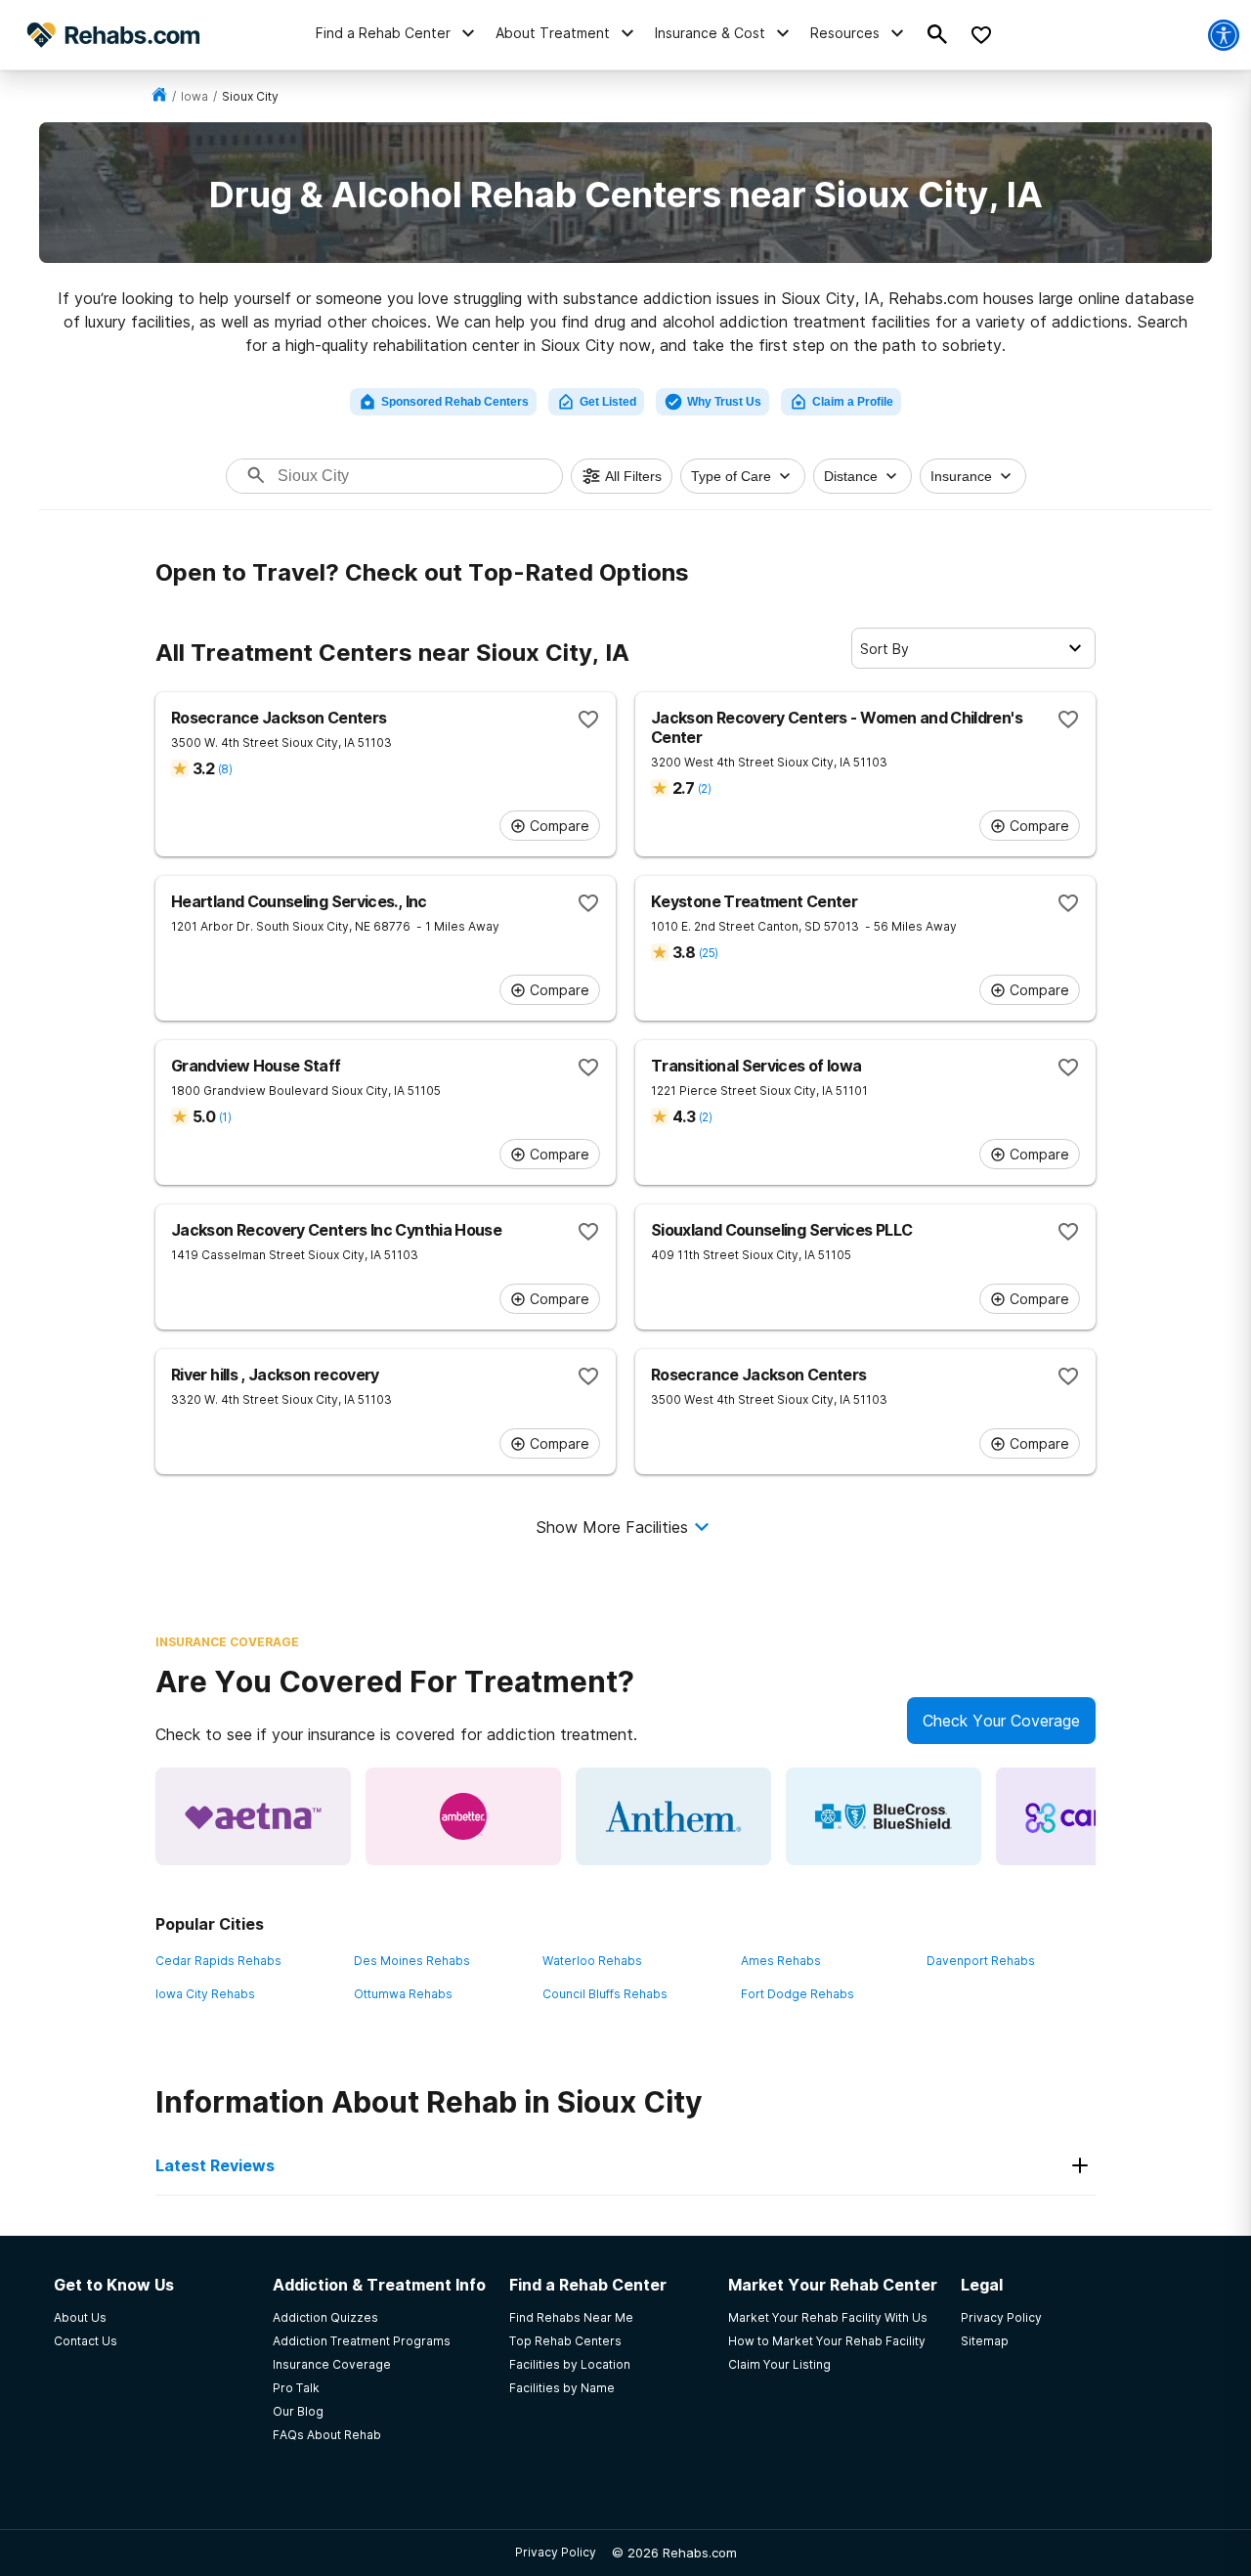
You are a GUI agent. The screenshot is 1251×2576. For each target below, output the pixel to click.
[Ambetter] (463, 1816)
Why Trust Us (724, 402)
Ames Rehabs (781, 1961)
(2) (704, 788)
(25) (708, 953)
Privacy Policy (556, 2552)
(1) (225, 1117)
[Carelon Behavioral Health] (1094, 1816)
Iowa (194, 96)
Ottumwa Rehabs (403, 1994)
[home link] (159, 96)
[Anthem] (673, 1816)
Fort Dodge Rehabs (798, 1994)
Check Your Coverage (1001, 1721)
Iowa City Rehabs (205, 1994)
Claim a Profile (853, 402)
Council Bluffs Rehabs (605, 1994)
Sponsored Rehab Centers (455, 402)
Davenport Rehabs (981, 1961)
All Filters (633, 476)
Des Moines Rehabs (412, 1961)
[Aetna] (253, 1816)
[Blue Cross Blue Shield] (884, 1816)
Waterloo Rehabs (592, 1961)
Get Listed (608, 402)
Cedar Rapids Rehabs (218, 1961)
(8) (225, 769)
